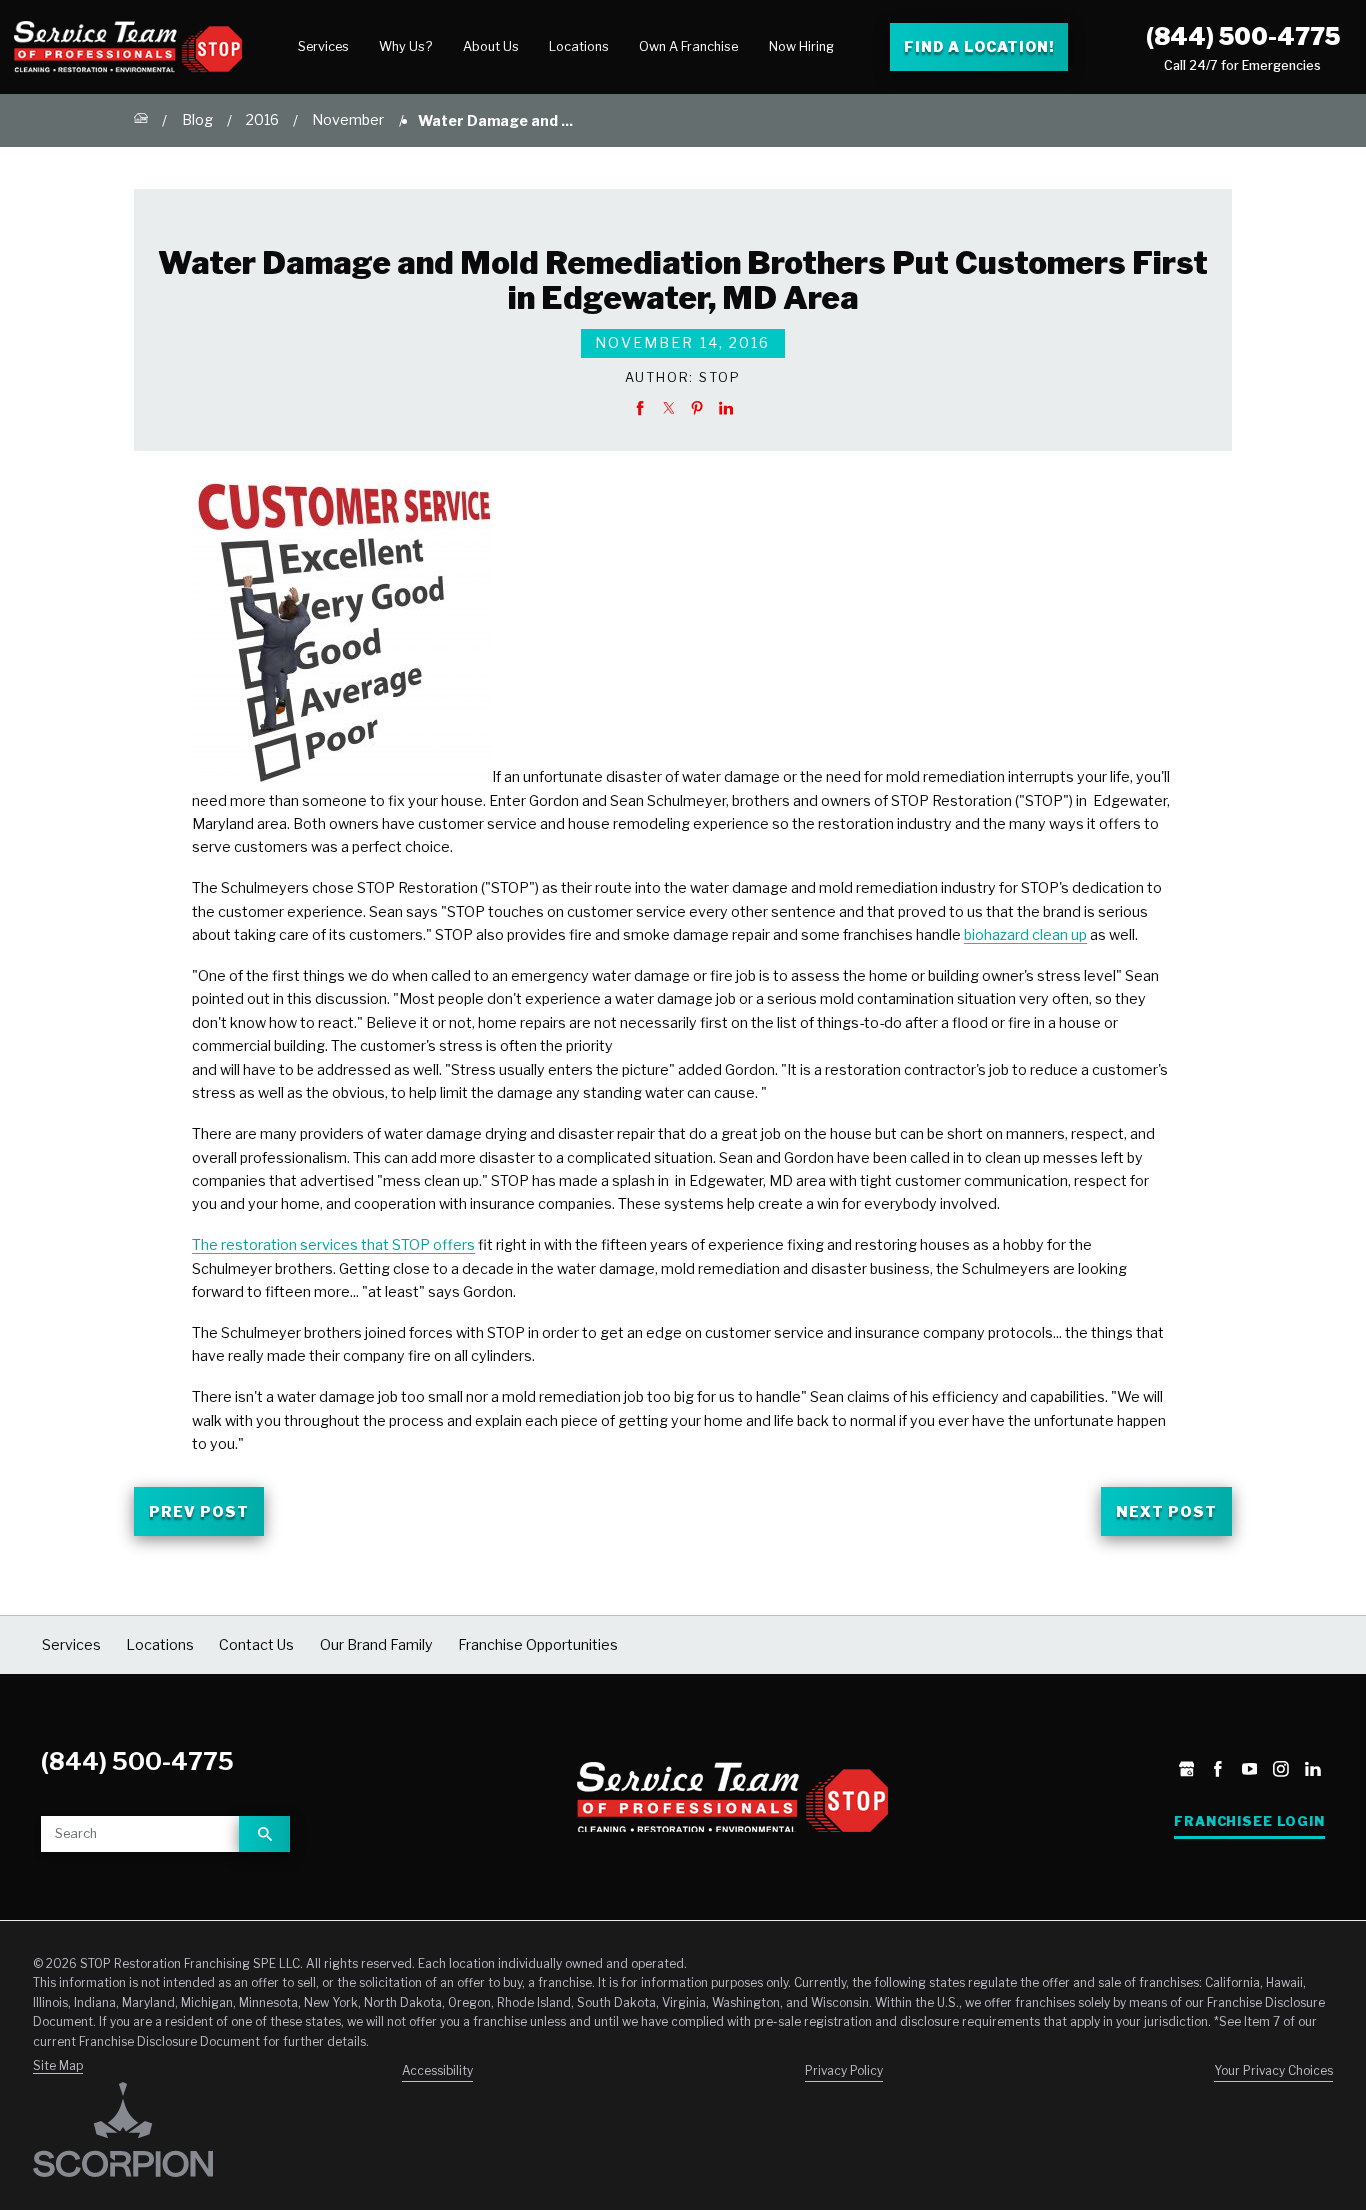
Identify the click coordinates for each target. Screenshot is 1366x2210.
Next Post (1166, 1511)
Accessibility (437, 2071)
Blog (197, 119)
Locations (579, 46)
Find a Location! (978, 46)
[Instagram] (1281, 1771)
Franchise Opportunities (538, 1644)
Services (323, 46)
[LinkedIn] (1313, 1771)
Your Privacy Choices (1273, 2071)
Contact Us (256, 1644)
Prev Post (199, 1511)
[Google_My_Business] (1187, 1771)
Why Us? (405, 46)
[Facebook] (1218, 1771)
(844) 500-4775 (1243, 36)
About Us (491, 46)
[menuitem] (323, 47)
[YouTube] (1250, 1771)
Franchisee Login (1249, 1821)
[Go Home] (141, 120)
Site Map (58, 2066)
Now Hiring (801, 46)
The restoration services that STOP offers (333, 1244)
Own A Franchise (688, 46)
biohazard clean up (1025, 934)
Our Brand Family (376, 1644)
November (348, 119)
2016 (262, 119)
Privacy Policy (844, 2071)
